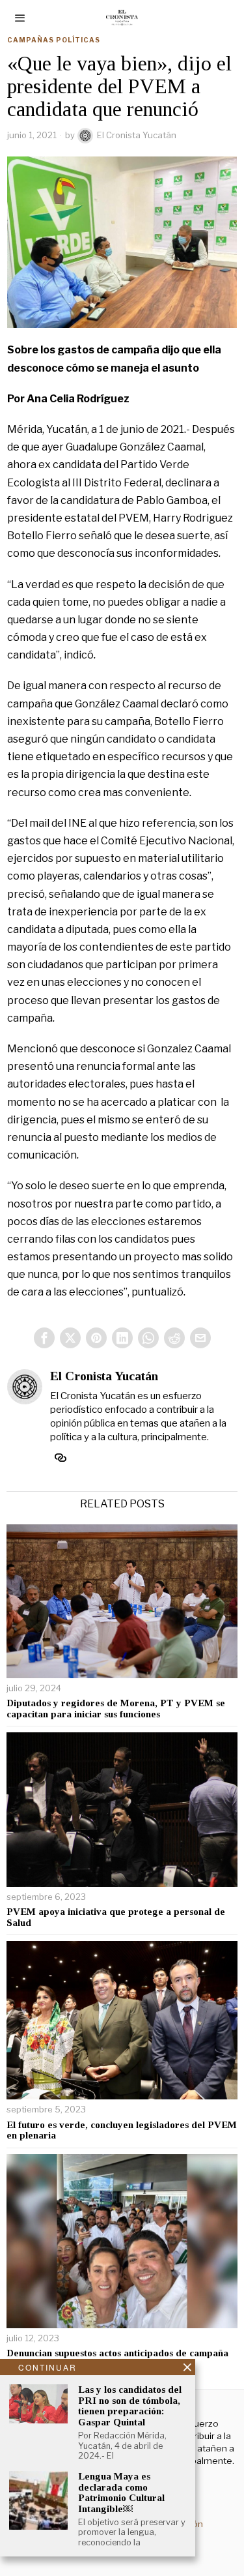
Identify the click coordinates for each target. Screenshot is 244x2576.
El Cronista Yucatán (137, 135)
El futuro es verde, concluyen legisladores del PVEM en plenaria (122, 2130)
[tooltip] (44, 1338)
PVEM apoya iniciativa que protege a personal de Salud (116, 1917)
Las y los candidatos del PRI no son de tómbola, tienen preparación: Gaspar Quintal (130, 2406)
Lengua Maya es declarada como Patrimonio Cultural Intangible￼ (121, 2493)
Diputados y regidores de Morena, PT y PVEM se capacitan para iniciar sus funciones (116, 1709)
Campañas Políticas (54, 40)
